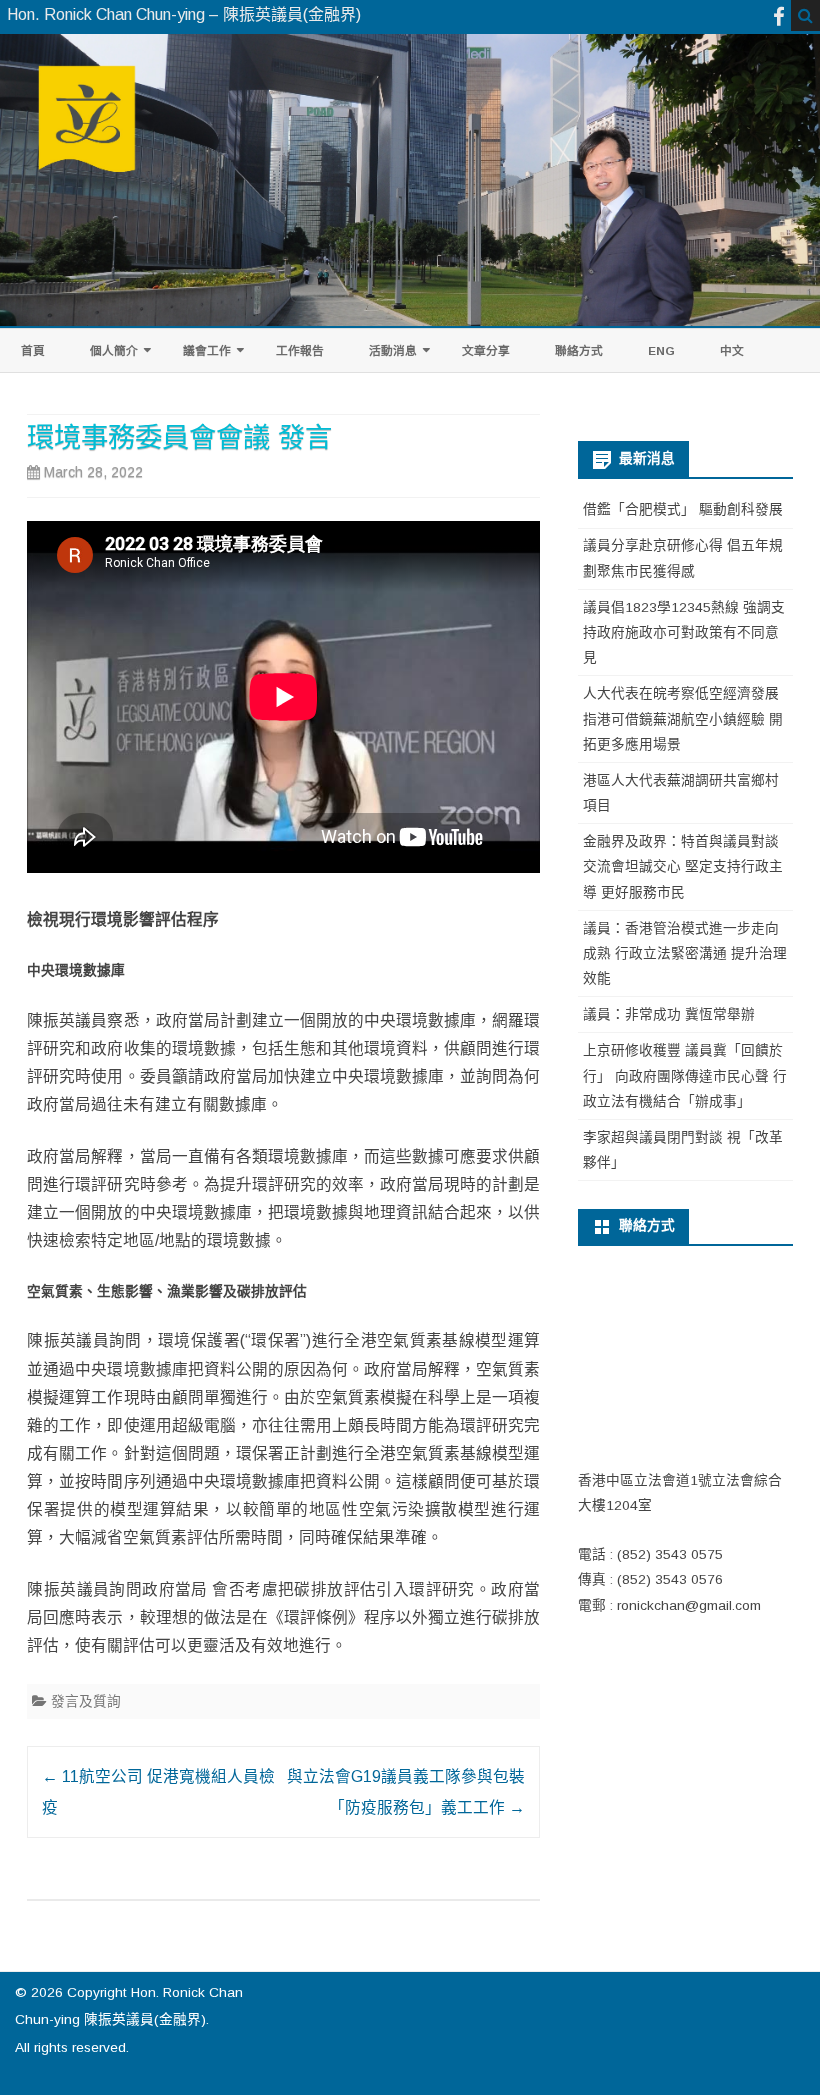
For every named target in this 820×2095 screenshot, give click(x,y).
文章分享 (486, 350)
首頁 (33, 350)
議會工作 (207, 350)
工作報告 (300, 350)
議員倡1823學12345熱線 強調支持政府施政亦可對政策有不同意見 (684, 633)
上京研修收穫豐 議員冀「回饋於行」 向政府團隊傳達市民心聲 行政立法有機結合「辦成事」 (685, 1076)
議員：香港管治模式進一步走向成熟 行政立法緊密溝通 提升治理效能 (685, 954)
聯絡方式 (579, 350)
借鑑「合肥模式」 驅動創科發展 (683, 509)
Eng (661, 350)
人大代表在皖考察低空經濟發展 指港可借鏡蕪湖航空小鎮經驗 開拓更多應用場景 (683, 719)
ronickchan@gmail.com (689, 1605)
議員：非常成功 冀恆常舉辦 (669, 1014)
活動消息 (393, 350)
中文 (732, 350)
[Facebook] (779, 16)
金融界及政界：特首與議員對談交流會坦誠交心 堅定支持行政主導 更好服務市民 (683, 867)
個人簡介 (114, 350)
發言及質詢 (86, 1701)
